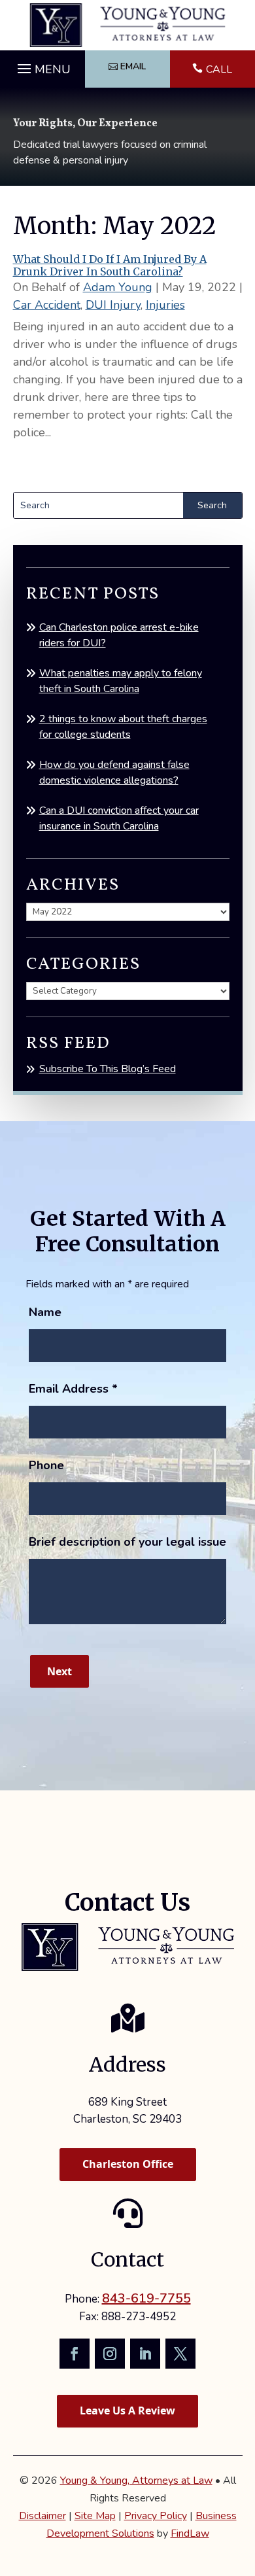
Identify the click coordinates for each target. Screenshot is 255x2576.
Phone (46, 1465)
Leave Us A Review (127, 2411)
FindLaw (190, 2533)
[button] (42, 65)
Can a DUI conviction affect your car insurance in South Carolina (119, 818)
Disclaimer (42, 2516)
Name (45, 1312)
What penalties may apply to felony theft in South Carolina (121, 681)
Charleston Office (128, 2164)
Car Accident (47, 305)
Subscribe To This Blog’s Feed (108, 1069)
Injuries (165, 305)
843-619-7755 (146, 2298)
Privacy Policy (156, 2516)
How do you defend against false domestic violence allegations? (114, 773)
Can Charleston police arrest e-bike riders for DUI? (119, 635)
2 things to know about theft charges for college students (123, 727)
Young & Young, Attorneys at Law (136, 2480)
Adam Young (118, 287)
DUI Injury (113, 305)
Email (133, 66)
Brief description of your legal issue (127, 1542)
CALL (219, 69)
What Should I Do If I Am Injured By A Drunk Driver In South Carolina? (110, 265)
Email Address (73, 1389)
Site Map (95, 2516)
